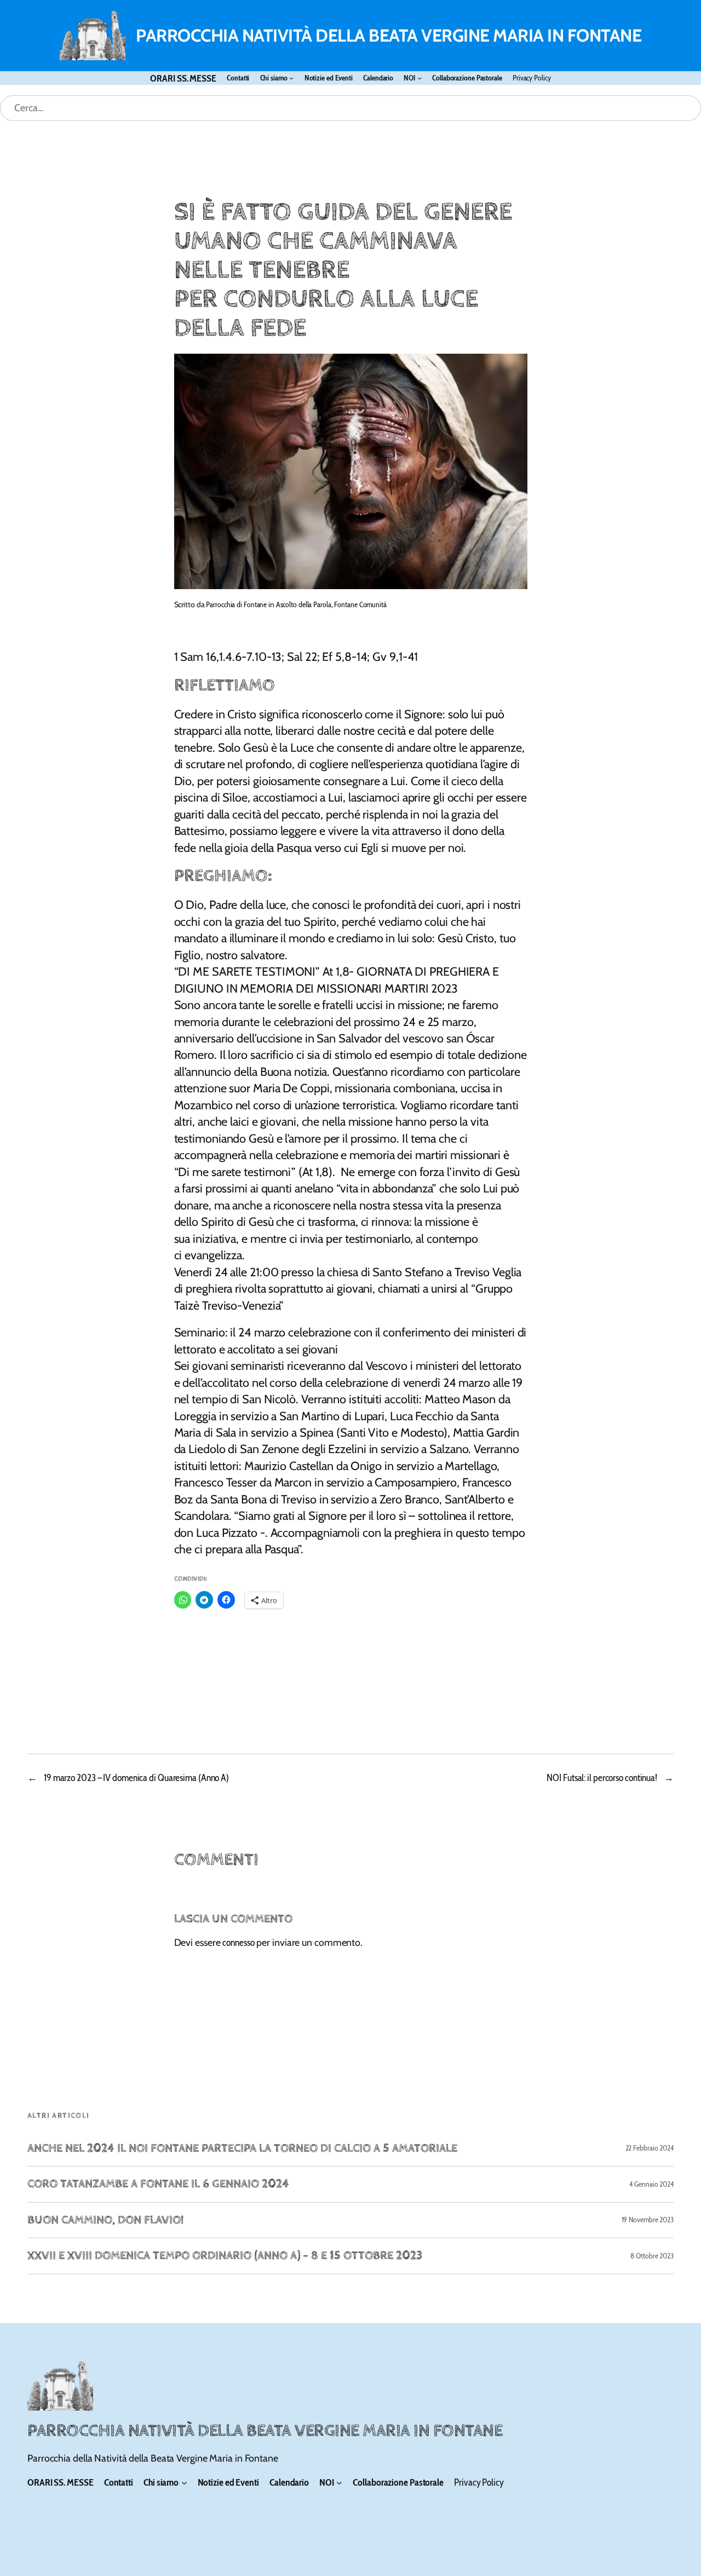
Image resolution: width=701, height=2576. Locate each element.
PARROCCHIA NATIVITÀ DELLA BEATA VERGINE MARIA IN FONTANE (389, 35)
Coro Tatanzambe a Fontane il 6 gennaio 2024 (158, 2184)
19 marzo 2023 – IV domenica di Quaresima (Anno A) (136, 1777)
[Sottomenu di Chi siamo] (291, 78)
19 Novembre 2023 (648, 2220)
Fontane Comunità (360, 604)
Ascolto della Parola (304, 604)
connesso (238, 1942)
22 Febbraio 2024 (650, 2148)
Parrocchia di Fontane (236, 604)
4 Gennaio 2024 (651, 2184)
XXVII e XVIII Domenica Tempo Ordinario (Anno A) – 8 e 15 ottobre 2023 (225, 2256)
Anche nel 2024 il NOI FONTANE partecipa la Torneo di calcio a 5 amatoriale (242, 2148)
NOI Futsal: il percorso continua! (602, 1777)
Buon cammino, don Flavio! (105, 2220)
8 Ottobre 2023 (652, 2256)
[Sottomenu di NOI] (420, 78)
